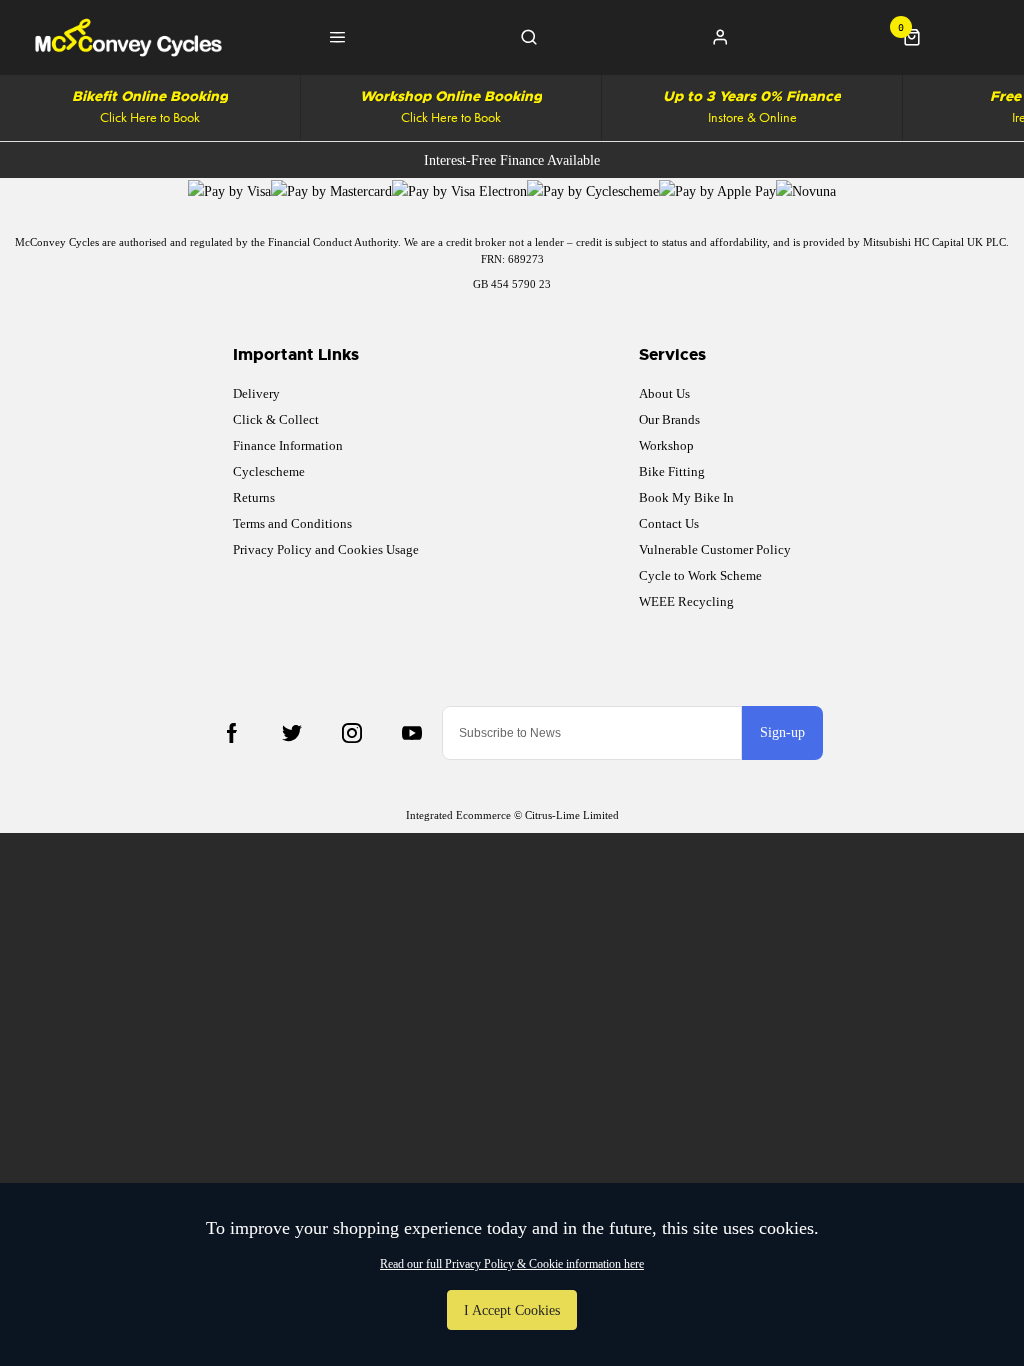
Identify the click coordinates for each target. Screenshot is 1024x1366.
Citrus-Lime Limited (572, 815)
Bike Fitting (672, 471)
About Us (664, 393)
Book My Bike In (686, 497)
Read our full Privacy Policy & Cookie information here (512, 1264)
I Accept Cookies (512, 1310)
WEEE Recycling (686, 601)
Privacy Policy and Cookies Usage (326, 549)
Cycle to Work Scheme (700, 575)
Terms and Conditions (292, 523)
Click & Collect (276, 419)
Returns (254, 497)
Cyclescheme (269, 471)
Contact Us (669, 523)
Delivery (256, 393)
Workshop (666, 445)
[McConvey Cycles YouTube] (412, 733)
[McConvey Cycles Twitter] (292, 733)
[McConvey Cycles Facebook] (232, 733)
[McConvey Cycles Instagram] (352, 733)
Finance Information (288, 445)
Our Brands (669, 419)
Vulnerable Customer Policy (715, 549)
